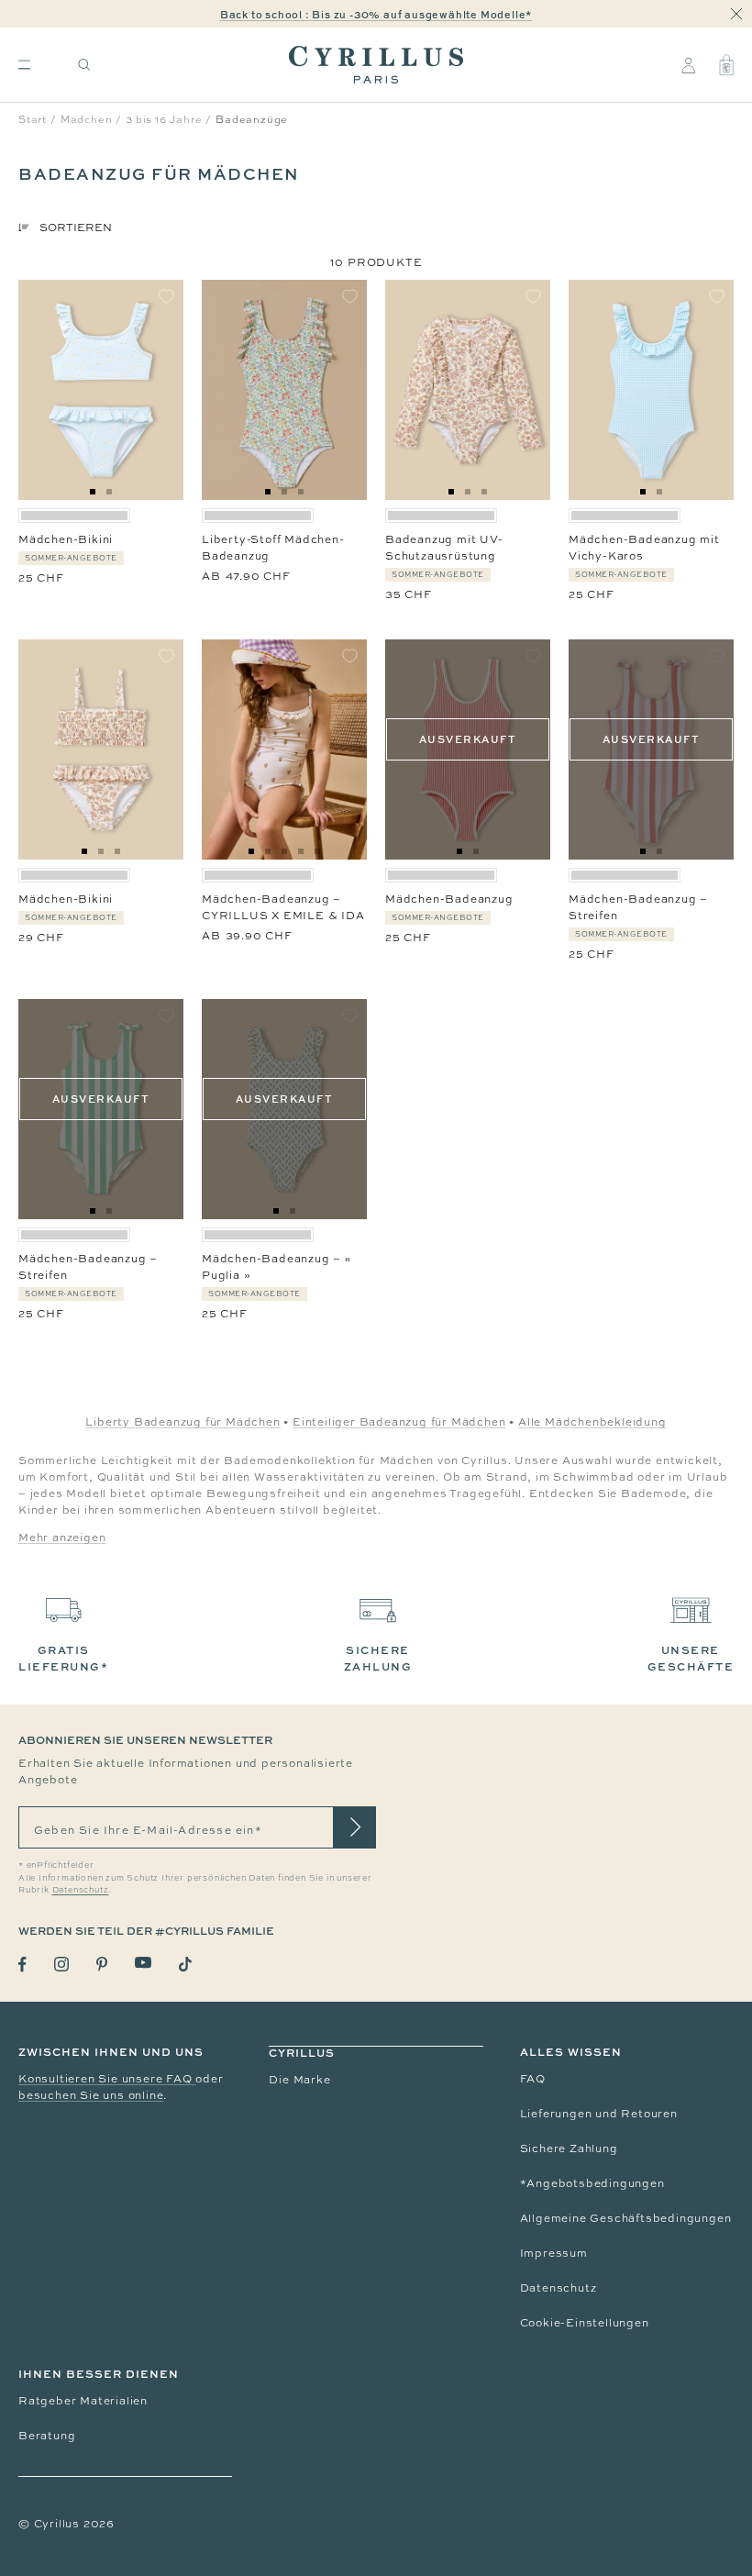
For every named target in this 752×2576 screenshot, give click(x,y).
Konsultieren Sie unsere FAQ (107, 2079)
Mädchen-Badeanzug (449, 899)
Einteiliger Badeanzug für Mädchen (399, 1422)
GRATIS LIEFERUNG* (63, 1658)
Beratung (47, 2436)
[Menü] (24, 65)
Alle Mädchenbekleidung (592, 1422)
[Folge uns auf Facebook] (22, 1965)
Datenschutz (558, 2288)
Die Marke (299, 2080)
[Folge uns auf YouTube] (143, 1963)
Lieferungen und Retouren (599, 2114)
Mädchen (87, 119)
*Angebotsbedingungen (592, 2183)
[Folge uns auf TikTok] (185, 1964)
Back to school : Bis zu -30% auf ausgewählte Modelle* (376, 14)
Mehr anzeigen (62, 1538)
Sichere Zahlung (569, 2149)
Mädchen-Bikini (66, 539)
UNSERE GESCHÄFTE (691, 1658)
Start (33, 119)
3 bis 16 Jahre (164, 119)
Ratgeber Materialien (83, 2401)
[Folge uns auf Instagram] (61, 1964)
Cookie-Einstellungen (585, 2323)
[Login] (688, 65)
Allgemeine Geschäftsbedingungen (626, 2218)
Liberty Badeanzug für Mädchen (182, 1422)
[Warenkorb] (726, 65)
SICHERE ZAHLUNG (378, 1658)
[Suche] (84, 65)
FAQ (533, 2079)
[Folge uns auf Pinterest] (102, 1964)
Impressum (554, 2253)
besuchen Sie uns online (91, 2095)
